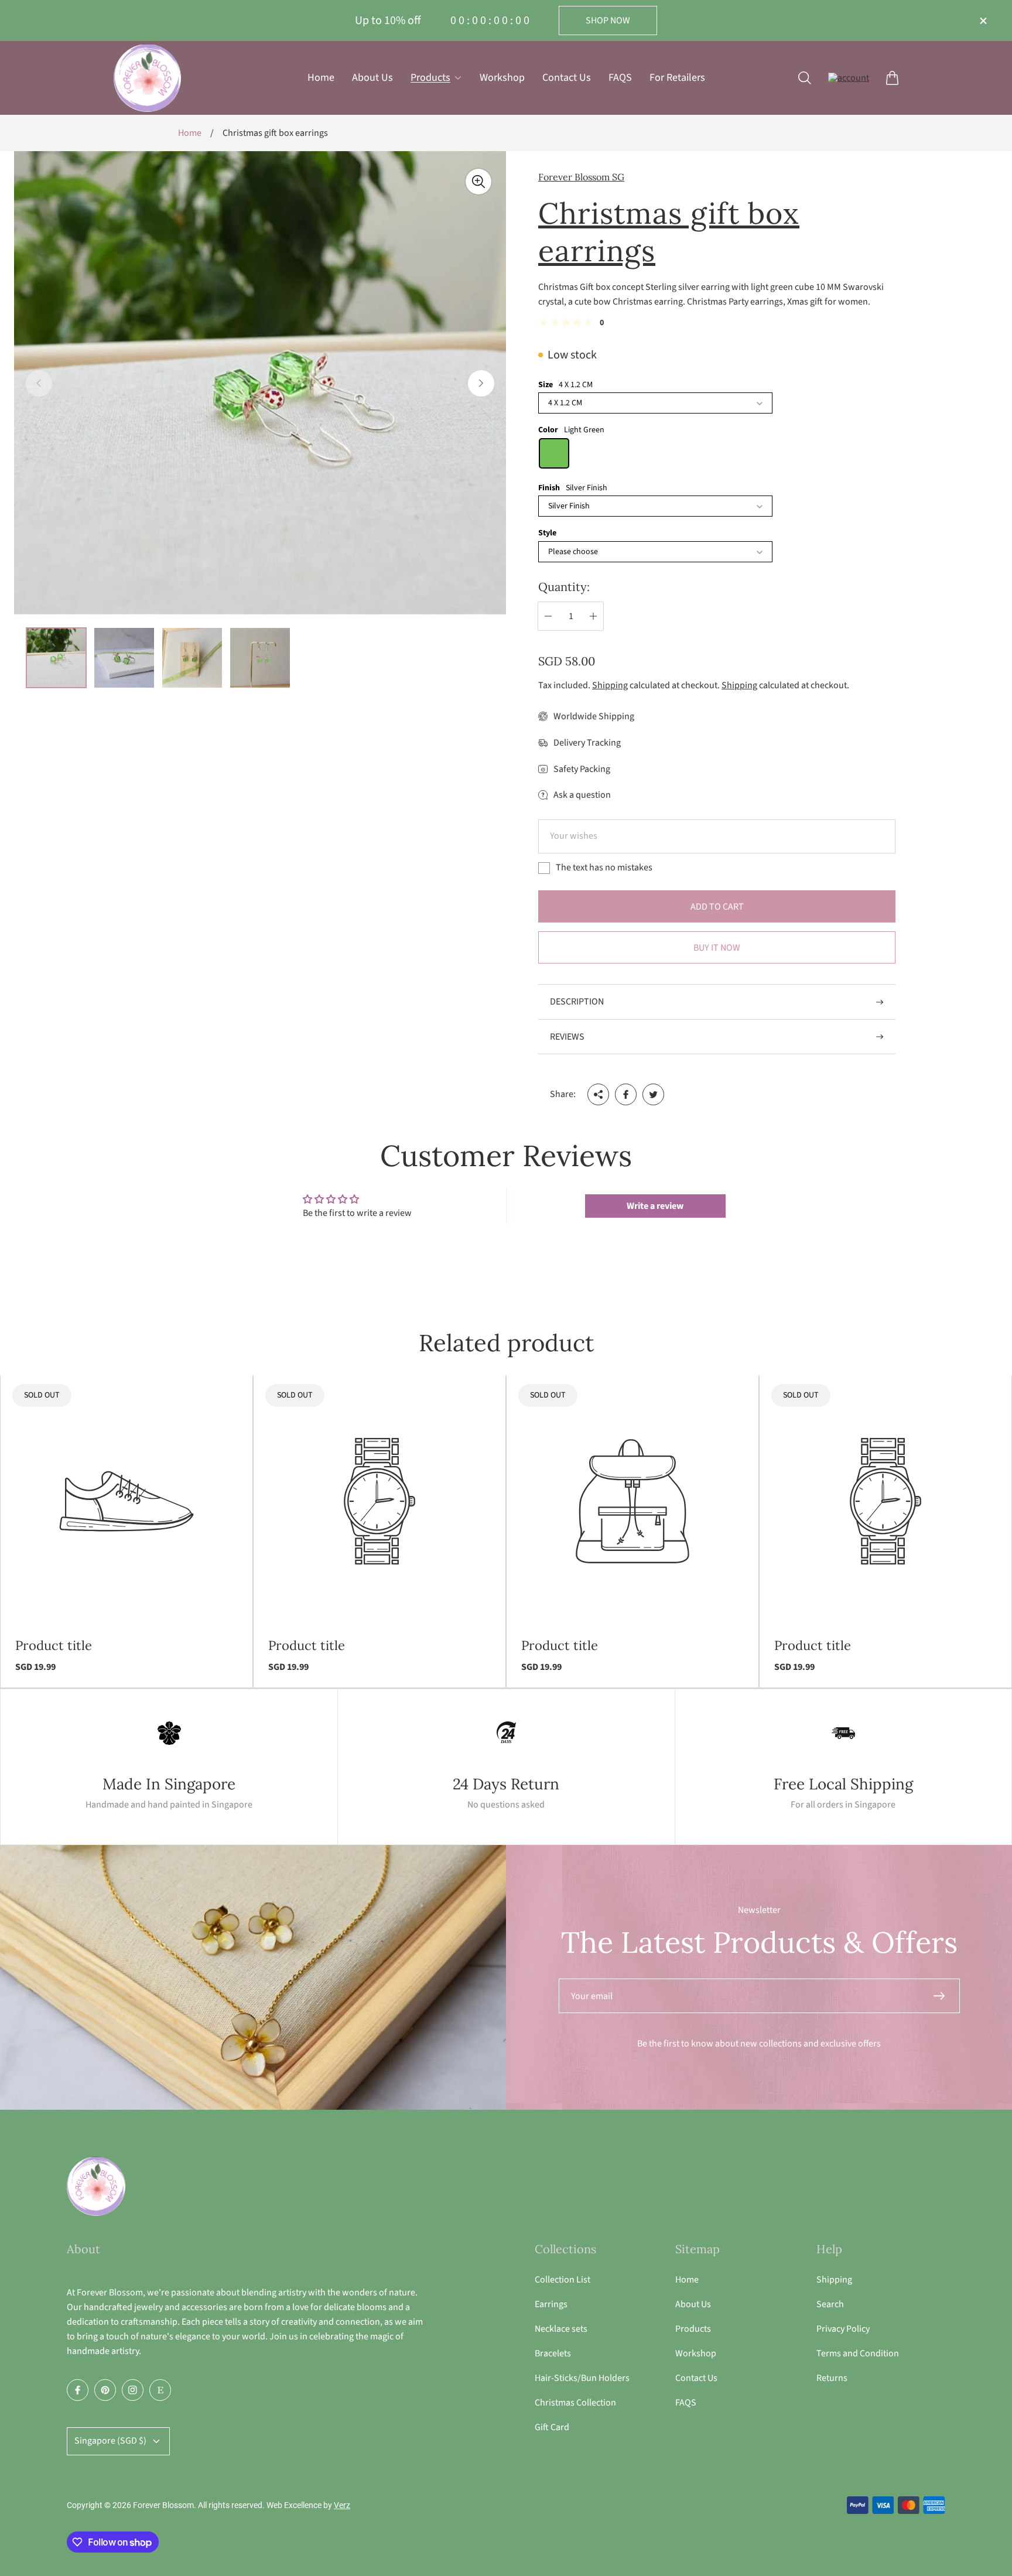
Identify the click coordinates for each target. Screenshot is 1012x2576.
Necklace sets (561, 2329)
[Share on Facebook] (626, 1094)
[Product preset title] (126, 1501)
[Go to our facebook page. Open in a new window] (78, 2390)
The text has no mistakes (604, 867)
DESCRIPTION (577, 1002)
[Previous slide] (39, 383)
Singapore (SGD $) (110, 2441)
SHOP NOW (608, 21)
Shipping (610, 685)
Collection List (563, 2280)
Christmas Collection (575, 2403)
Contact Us (696, 2378)
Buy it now (717, 948)
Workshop (696, 2353)
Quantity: (564, 587)
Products (693, 2329)
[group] (56, 658)
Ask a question (582, 795)
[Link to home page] (96, 2187)
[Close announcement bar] (983, 21)
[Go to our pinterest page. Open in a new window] (105, 2390)
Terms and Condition (858, 2353)
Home (190, 133)
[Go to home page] (147, 78)
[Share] (598, 1094)
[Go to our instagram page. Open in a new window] (133, 2390)
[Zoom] (478, 182)
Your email (592, 1996)
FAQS (686, 2403)
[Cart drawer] (892, 78)
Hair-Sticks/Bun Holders (582, 2378)
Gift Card (552, 2427)
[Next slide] (481, 383)
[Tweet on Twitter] (653, 1094)
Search (830, 2304)
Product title (54, 1646)
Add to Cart (717, 907)
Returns (832, 2378)
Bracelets (553, 2353)
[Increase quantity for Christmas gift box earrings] (593, 616)
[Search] (805, 78)
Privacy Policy (843, 2329)
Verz (342, 2505)
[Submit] (944, 1996)
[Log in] (849, 78)
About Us (693, 2304)
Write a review (655, 1206)
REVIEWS (567, 1037)
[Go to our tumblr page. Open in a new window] (160, 2390)
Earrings (551, 2304)
